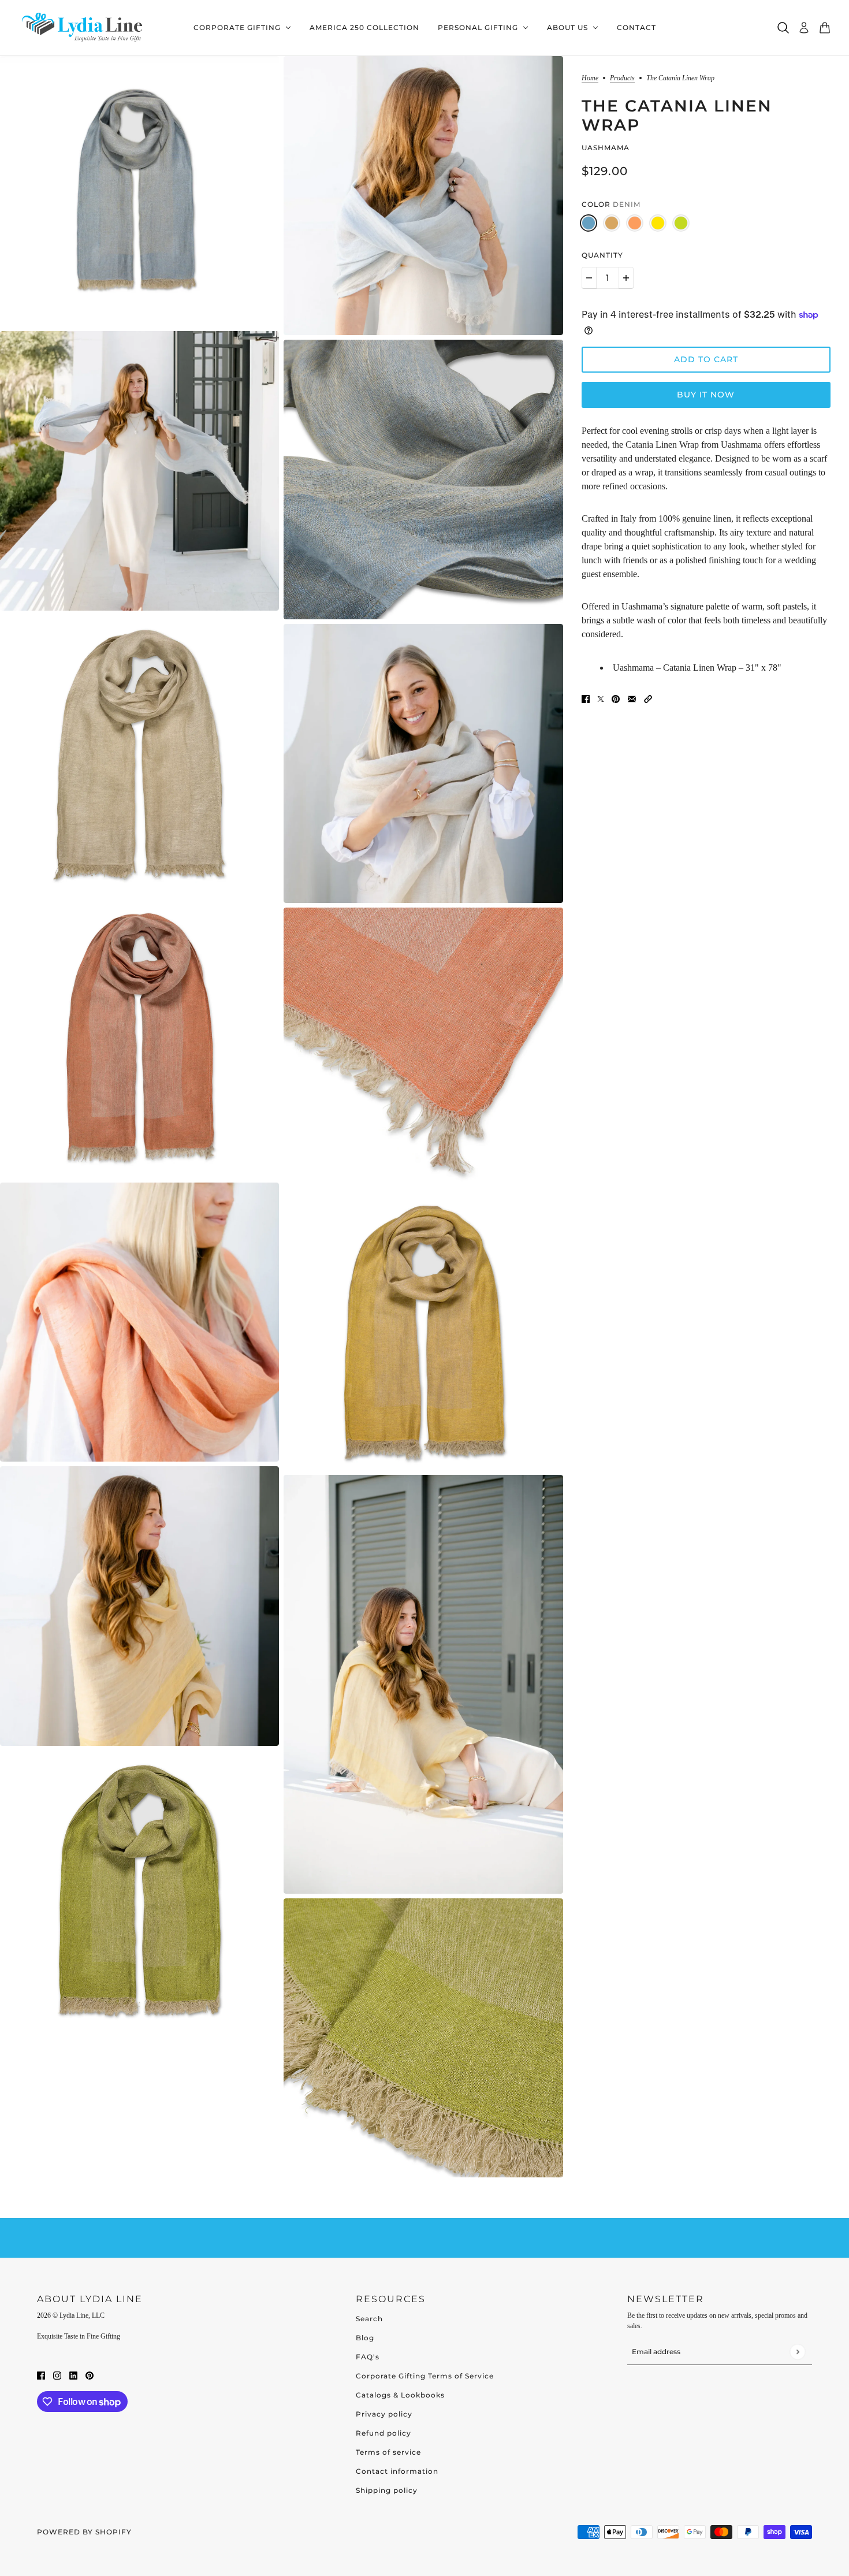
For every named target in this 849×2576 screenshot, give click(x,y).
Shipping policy (387, 2490)
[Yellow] (658, 223)
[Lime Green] (681, 223)
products (622, 78)
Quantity (602, 255)
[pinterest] (90, 2375)
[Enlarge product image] (139, 191)
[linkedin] (73, 2375)
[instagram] (57, 2375)
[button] (648, 698)
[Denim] (589, 223)
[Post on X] (601, 698)
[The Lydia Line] (84, 28)
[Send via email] (632, 698)
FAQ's (368, 2357)
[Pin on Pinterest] (616, 698)
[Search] (783, 28)
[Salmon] (635, 223)
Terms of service (388, 2452)
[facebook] (41, 2375)
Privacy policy (384, 2414)
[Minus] (589, 278)
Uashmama (606, 148)
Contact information (397, 2471)
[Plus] (626, 278)
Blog (365, 2338)
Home (590, 78)
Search (369, 2319)
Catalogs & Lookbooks (400, 2395)
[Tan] (612, 223)
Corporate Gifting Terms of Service (425, 2376)
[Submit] (797, 2352)
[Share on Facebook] (586, 698)
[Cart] (825, 28)
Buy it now (706, 395)
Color (611, 204)
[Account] (804, 28)
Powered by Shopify (84, 2532)
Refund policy (383, 2433)
